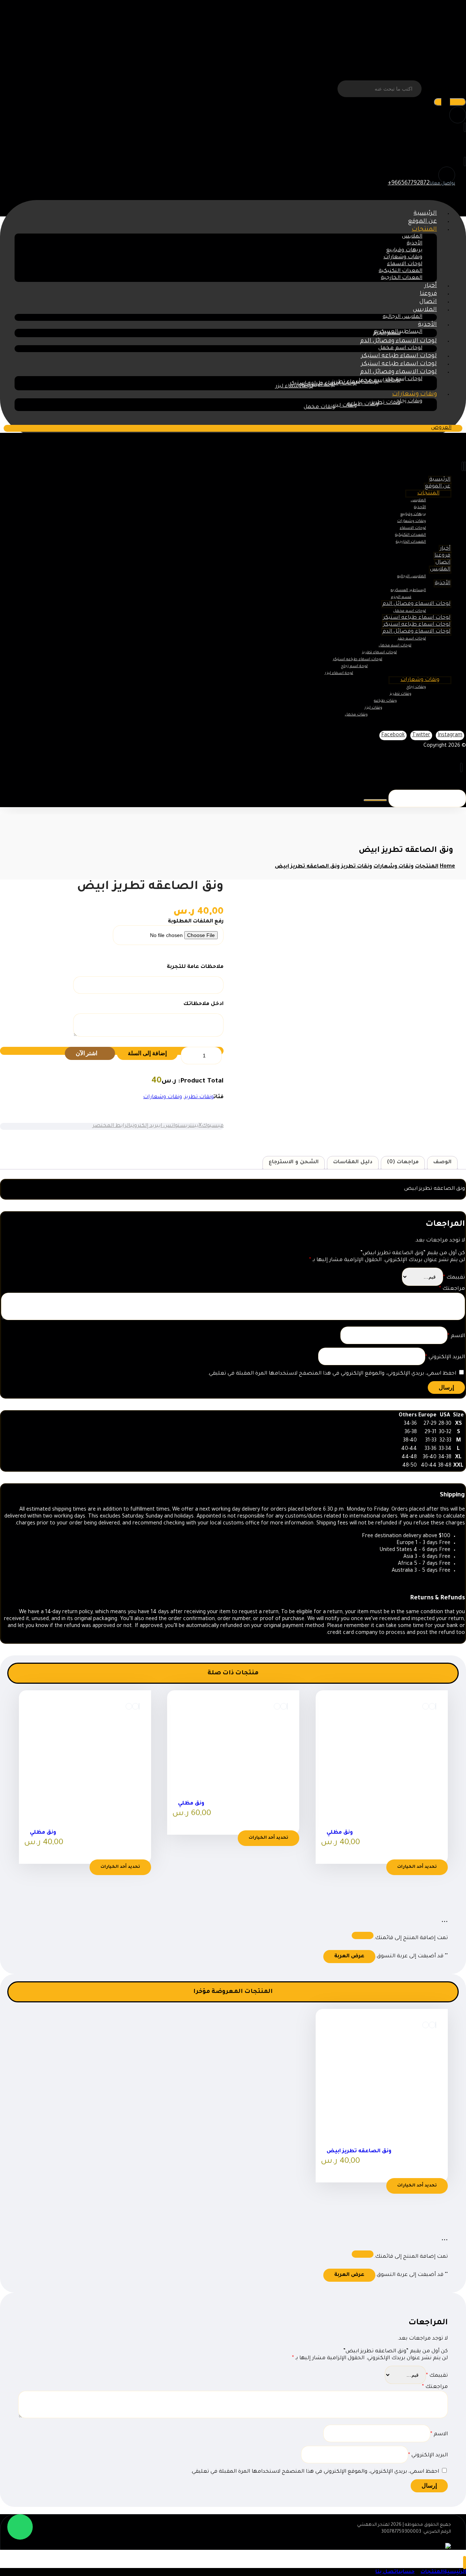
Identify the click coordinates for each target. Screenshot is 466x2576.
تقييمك (454, 1278)
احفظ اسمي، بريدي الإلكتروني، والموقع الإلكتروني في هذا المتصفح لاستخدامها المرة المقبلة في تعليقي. (332, 1374)
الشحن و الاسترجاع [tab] (294, 1163)
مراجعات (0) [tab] (403, 1163)
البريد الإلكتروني (445, 1357)
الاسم (456, 1336)
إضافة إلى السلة (147, 1053)
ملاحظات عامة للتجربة (195, 967)
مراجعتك (452, 1289)
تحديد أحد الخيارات (417, 1867)
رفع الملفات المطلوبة (196, 922)
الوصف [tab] (442, 1163)
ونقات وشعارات (163, 1097)
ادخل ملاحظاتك (204, 1004)
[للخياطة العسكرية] (416, 43)
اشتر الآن (87, 1053)
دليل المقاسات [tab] (353, 1163)
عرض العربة (349, 1957)
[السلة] (465, 162)
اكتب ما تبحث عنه (445, 89)
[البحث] (450, 102)
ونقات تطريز (199, 1097)
